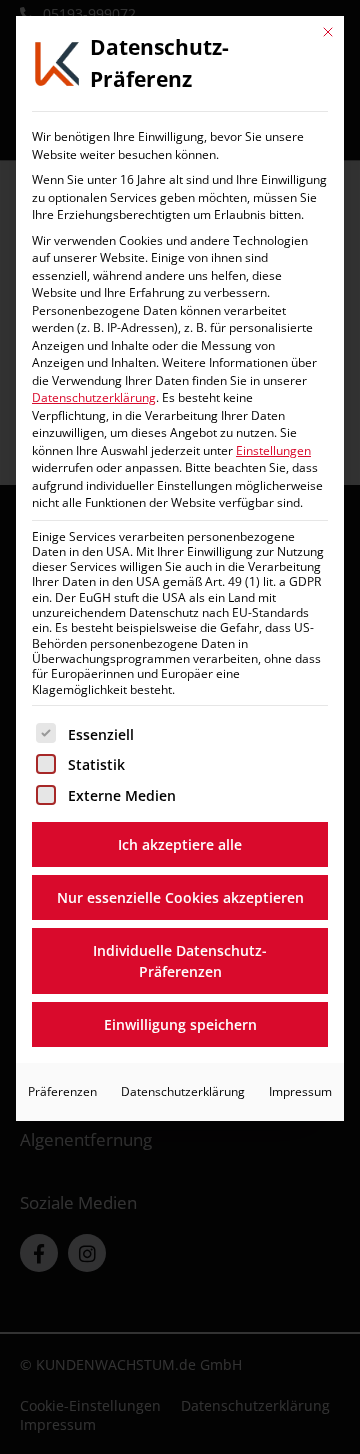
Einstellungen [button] (273, 450)
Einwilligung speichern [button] (180, 1024)
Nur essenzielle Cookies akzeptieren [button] (180, 897)
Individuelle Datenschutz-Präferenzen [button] (180, 961)
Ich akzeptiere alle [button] (180, 844)
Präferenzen (62, 1091)
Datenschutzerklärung (94, 397)
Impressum (300, 1091)
